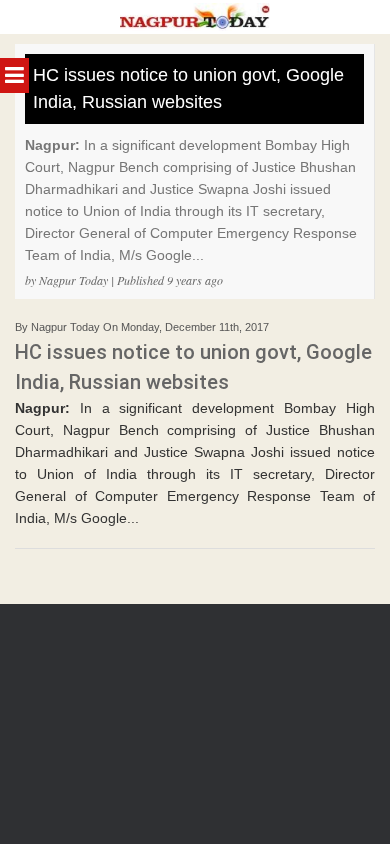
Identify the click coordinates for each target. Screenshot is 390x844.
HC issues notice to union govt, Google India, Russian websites (188, 88)
